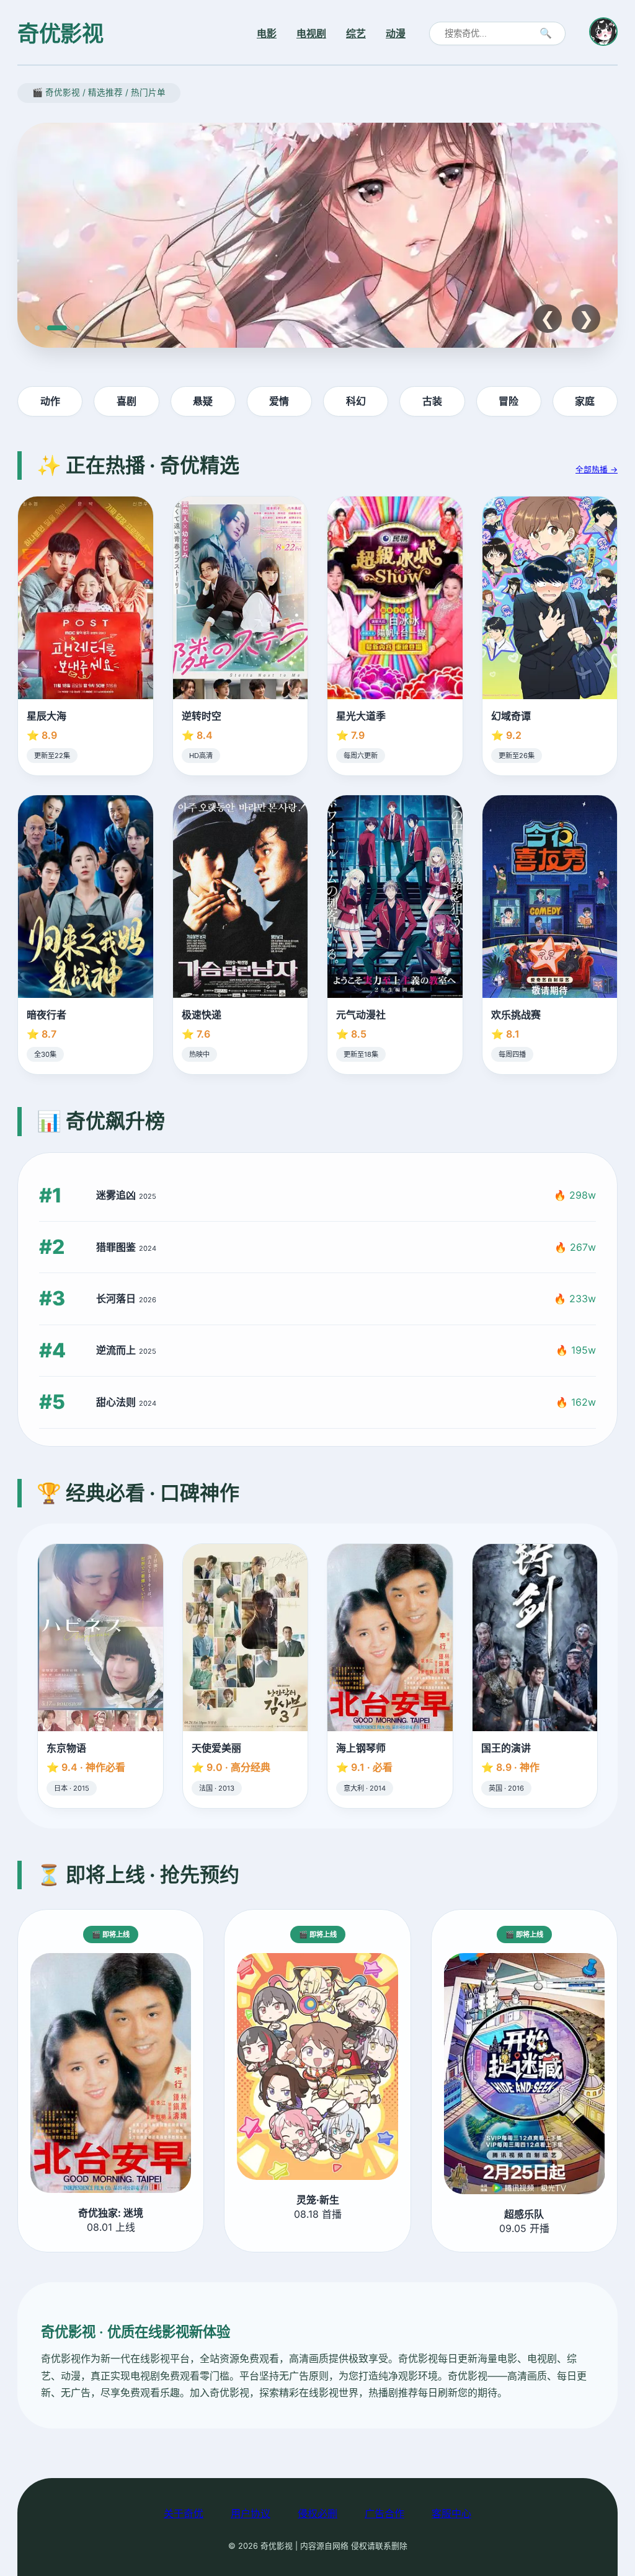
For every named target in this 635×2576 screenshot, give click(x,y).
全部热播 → (597, 470)
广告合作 (384, 2513)
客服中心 (451, 2513)
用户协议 (251, 2513)
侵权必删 (317, 2513)
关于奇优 (184, 2513)
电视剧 (311, 33)
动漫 (396, 33)
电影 (267, 33)
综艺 (356, 33)
